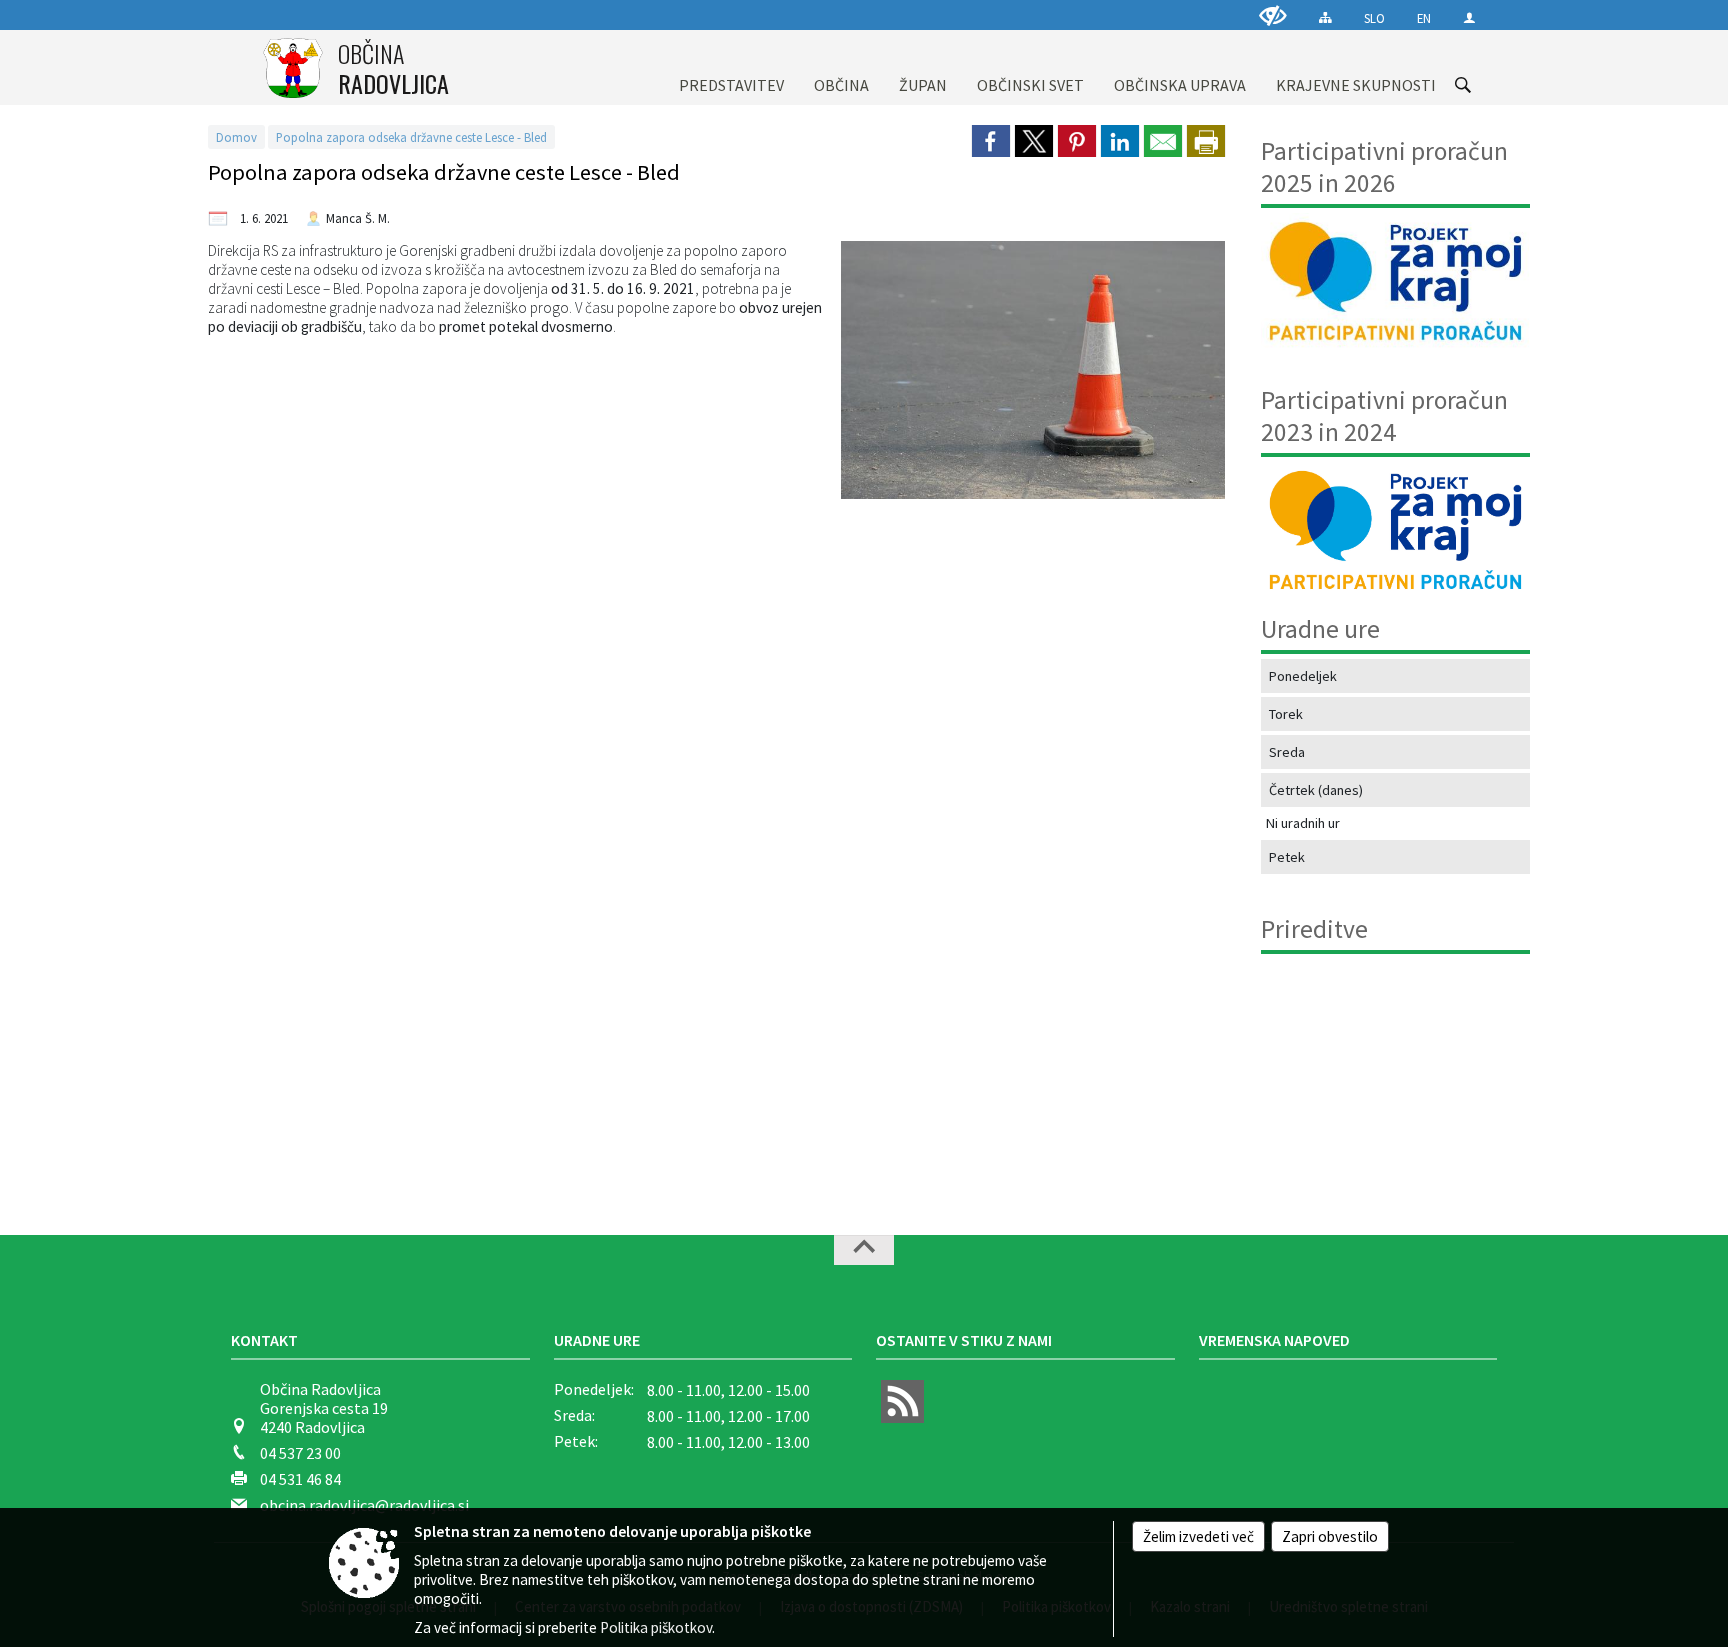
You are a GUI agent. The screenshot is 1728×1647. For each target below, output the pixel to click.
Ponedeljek (1303, 676)
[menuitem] (731, 67)
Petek (1287, 857)
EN (1424, 18)
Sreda (1287, 752)
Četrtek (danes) (1316, 790)
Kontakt (264, 1340)
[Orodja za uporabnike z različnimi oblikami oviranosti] (1273, 15)
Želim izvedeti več (1198, 1536)
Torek (1286, 714)
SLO (1374, 18)
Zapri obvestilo (1330, 1536)
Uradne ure (597, 1340)
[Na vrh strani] (864, 1250)
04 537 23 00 (300, 1453)
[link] (991, 141)
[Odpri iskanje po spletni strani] (1463, 85)
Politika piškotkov (656, 1627)
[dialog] (1206, 141)
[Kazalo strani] (1325, 17)
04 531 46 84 (300, 1479)
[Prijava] (1469, 17)
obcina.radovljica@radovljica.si (364, 1505)
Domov (236, 137)
